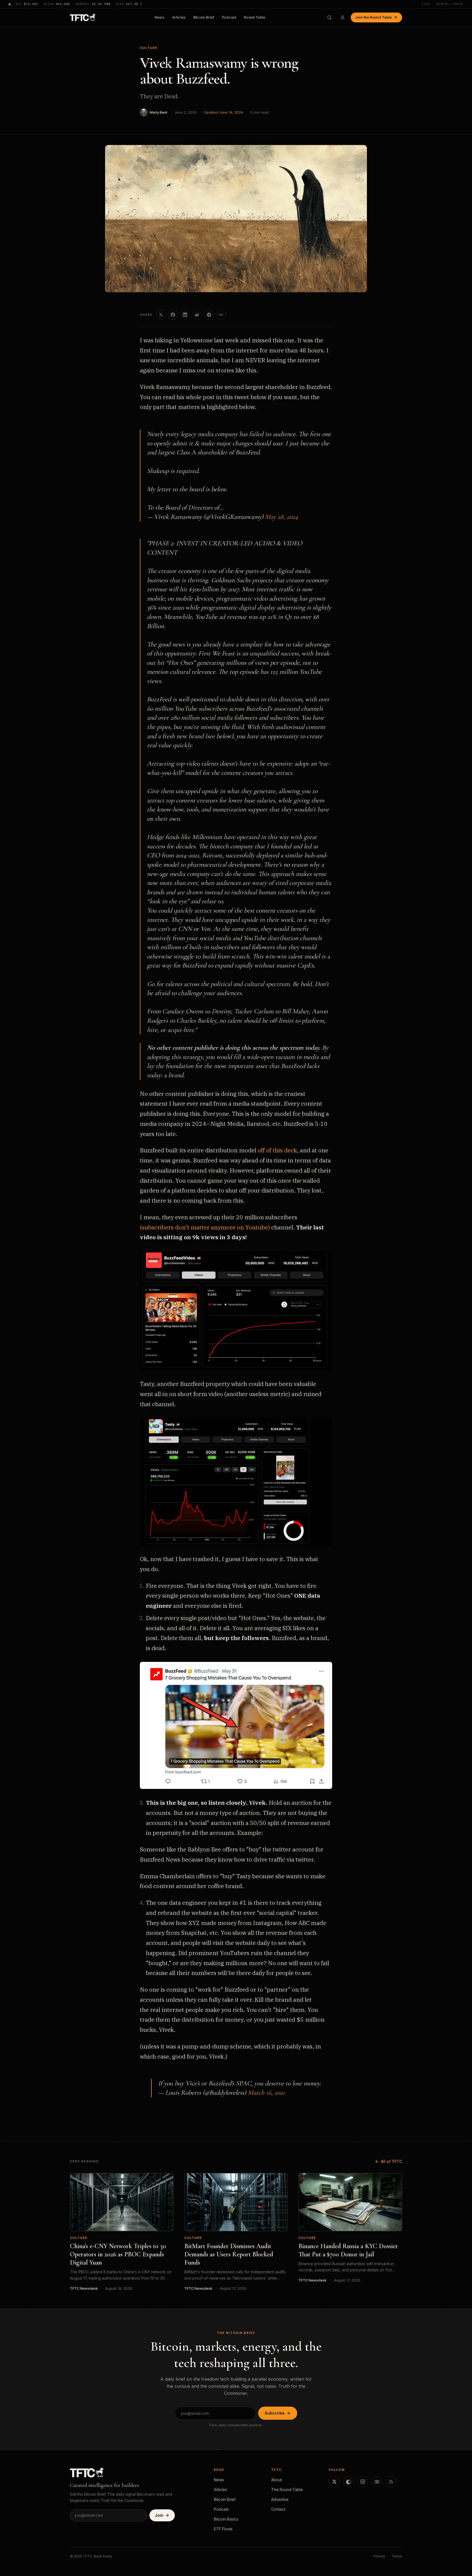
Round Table (255, 17)
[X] (334, 2482)
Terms (397, 2556)
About (277, 2480)
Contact (278, 2509)
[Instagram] (363, 2482)
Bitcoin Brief (204, 17)
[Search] (329, 17)
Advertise (280, 2499)
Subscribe (275, 2413)
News (160, 17)
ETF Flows (223, 2529)
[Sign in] (343, 17)
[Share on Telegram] (209, 315)
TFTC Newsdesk (84, 2288)
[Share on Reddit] (197, 315)
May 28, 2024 (281, 517)
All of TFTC (391, 2161)
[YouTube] (377, 2482)
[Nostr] (349, 2482)
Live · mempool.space (442, 4)
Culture (149, 48)
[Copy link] (221, 315)
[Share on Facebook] (173, 315)
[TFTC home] (83, 17)
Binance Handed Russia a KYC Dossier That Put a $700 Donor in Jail (348, 2250)
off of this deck (277, 1150)
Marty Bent (158, 112)
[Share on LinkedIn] (185, 315)
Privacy (379, 2556)
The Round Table (287, 2490)
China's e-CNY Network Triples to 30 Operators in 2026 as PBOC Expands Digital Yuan (118, 2254)
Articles (179, 17)
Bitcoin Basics (226, 2519)
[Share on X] (161, 315)
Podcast (229, 17)
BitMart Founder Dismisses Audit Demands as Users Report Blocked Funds (229, 2254)
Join (159, 2515)
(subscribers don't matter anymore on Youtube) (205, 1227)
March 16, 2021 (266, 2093)
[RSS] (391, 2482)
